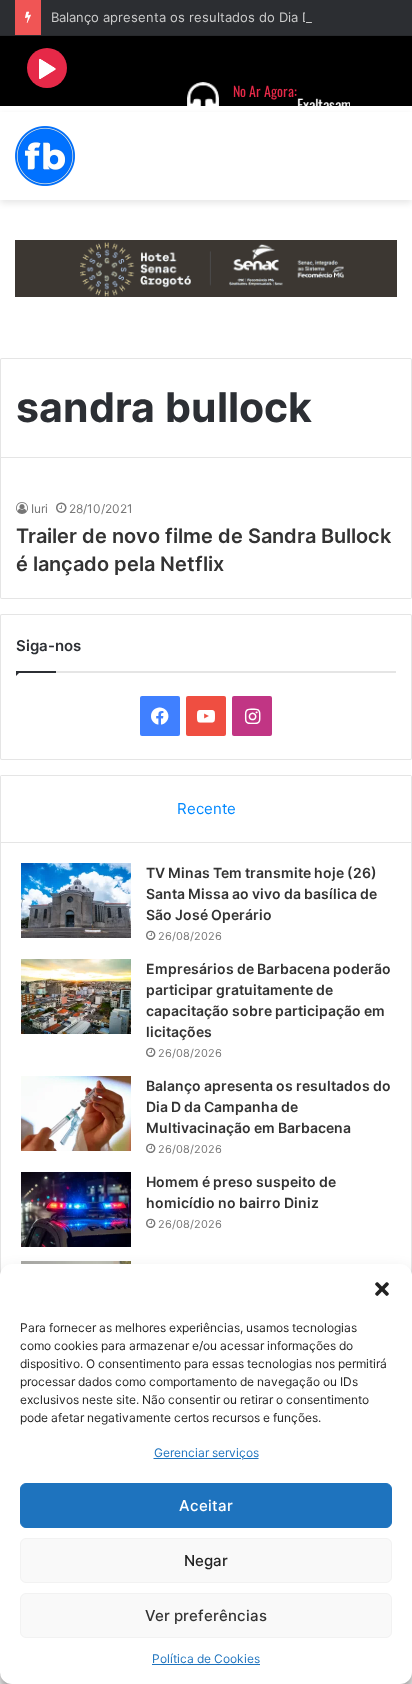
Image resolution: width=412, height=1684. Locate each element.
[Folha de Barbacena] (45, 156)
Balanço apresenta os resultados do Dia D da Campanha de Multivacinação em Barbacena (268, 1106)
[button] (382, 1289)
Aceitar (206, 1505)
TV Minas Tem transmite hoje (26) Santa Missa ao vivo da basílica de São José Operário (261, 893)
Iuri (39, 508)
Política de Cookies (206, 1658)
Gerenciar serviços (206, 1452)
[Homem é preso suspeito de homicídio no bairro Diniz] (76, 1209)
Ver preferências (206, 1615)
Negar (206, 1560)
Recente (206, 808)
